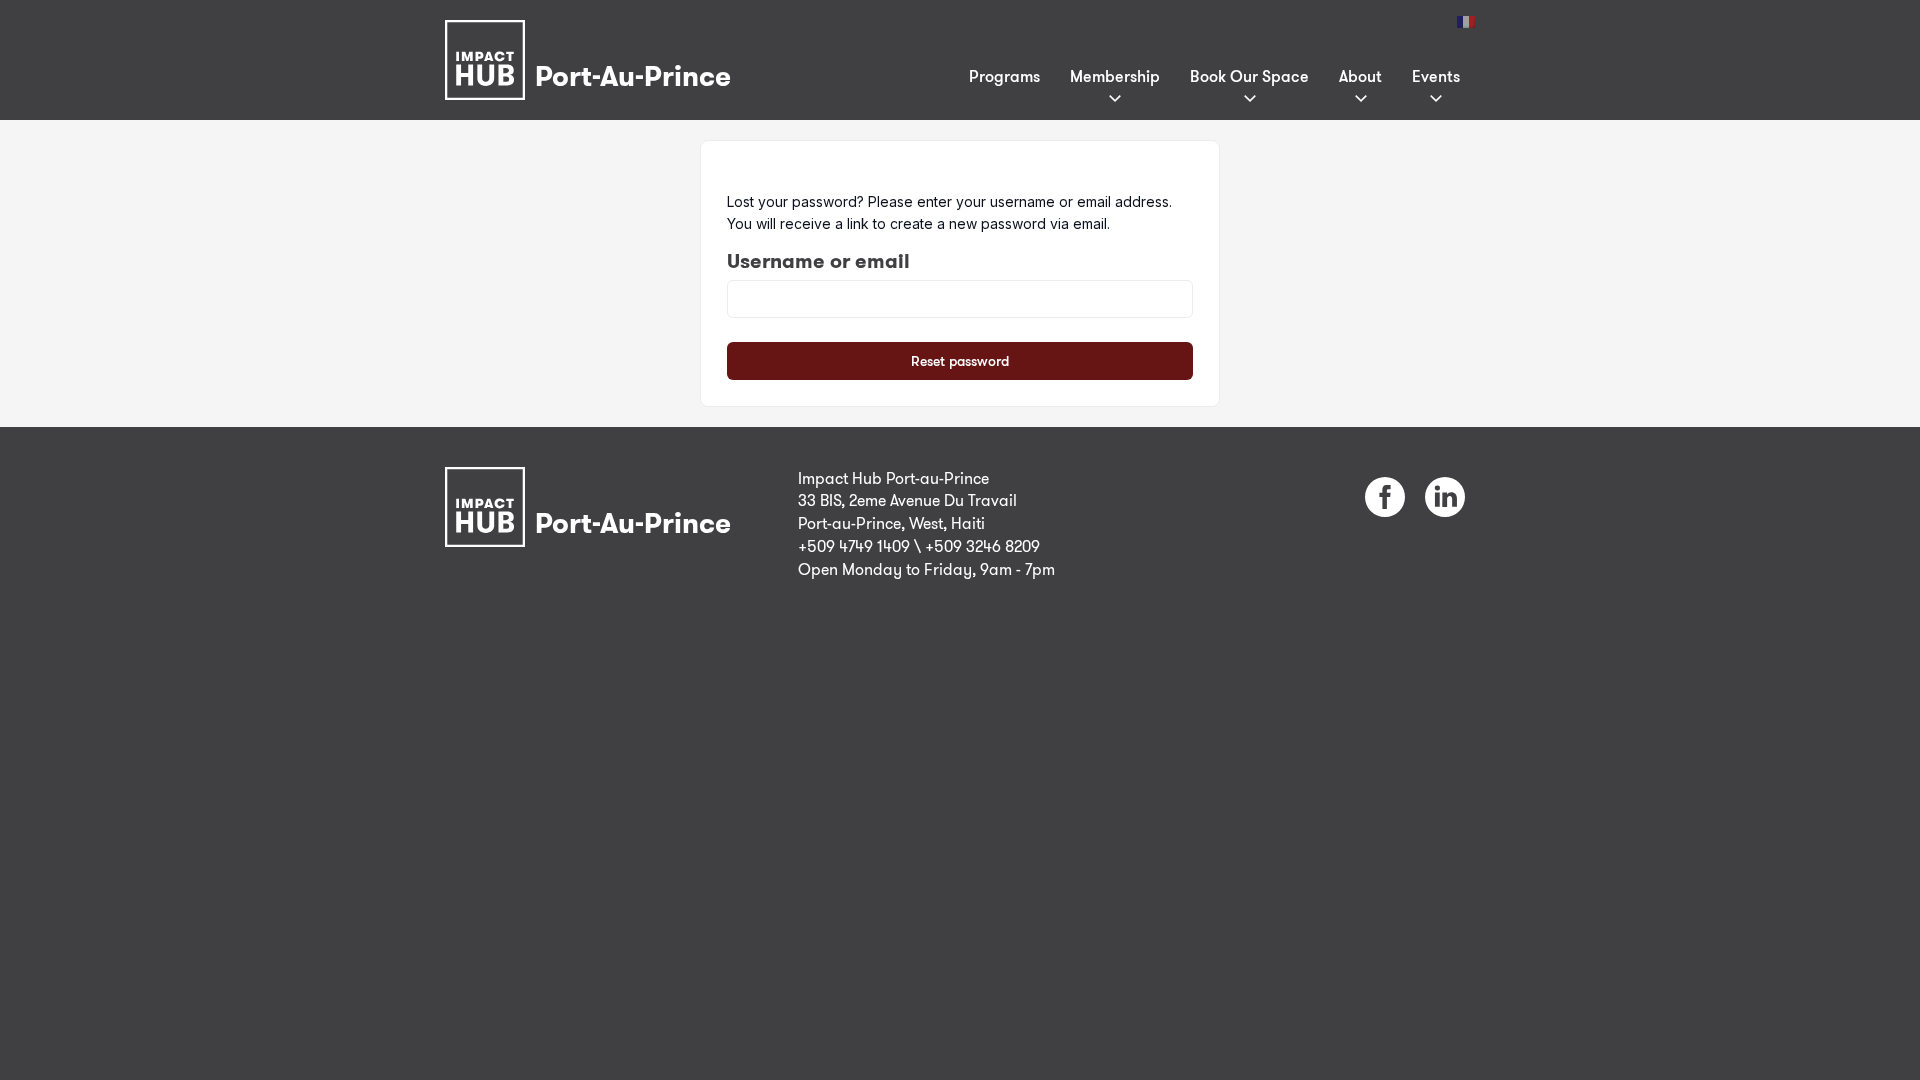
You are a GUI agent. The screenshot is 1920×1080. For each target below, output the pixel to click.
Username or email (818, 261)
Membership (1115, 76)
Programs (1004, 76)
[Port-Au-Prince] (593, 33)
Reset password (960, 360)
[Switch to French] (1466, 22)
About (1360, 76)
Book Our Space (1249, 76)
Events (1436, 76)
